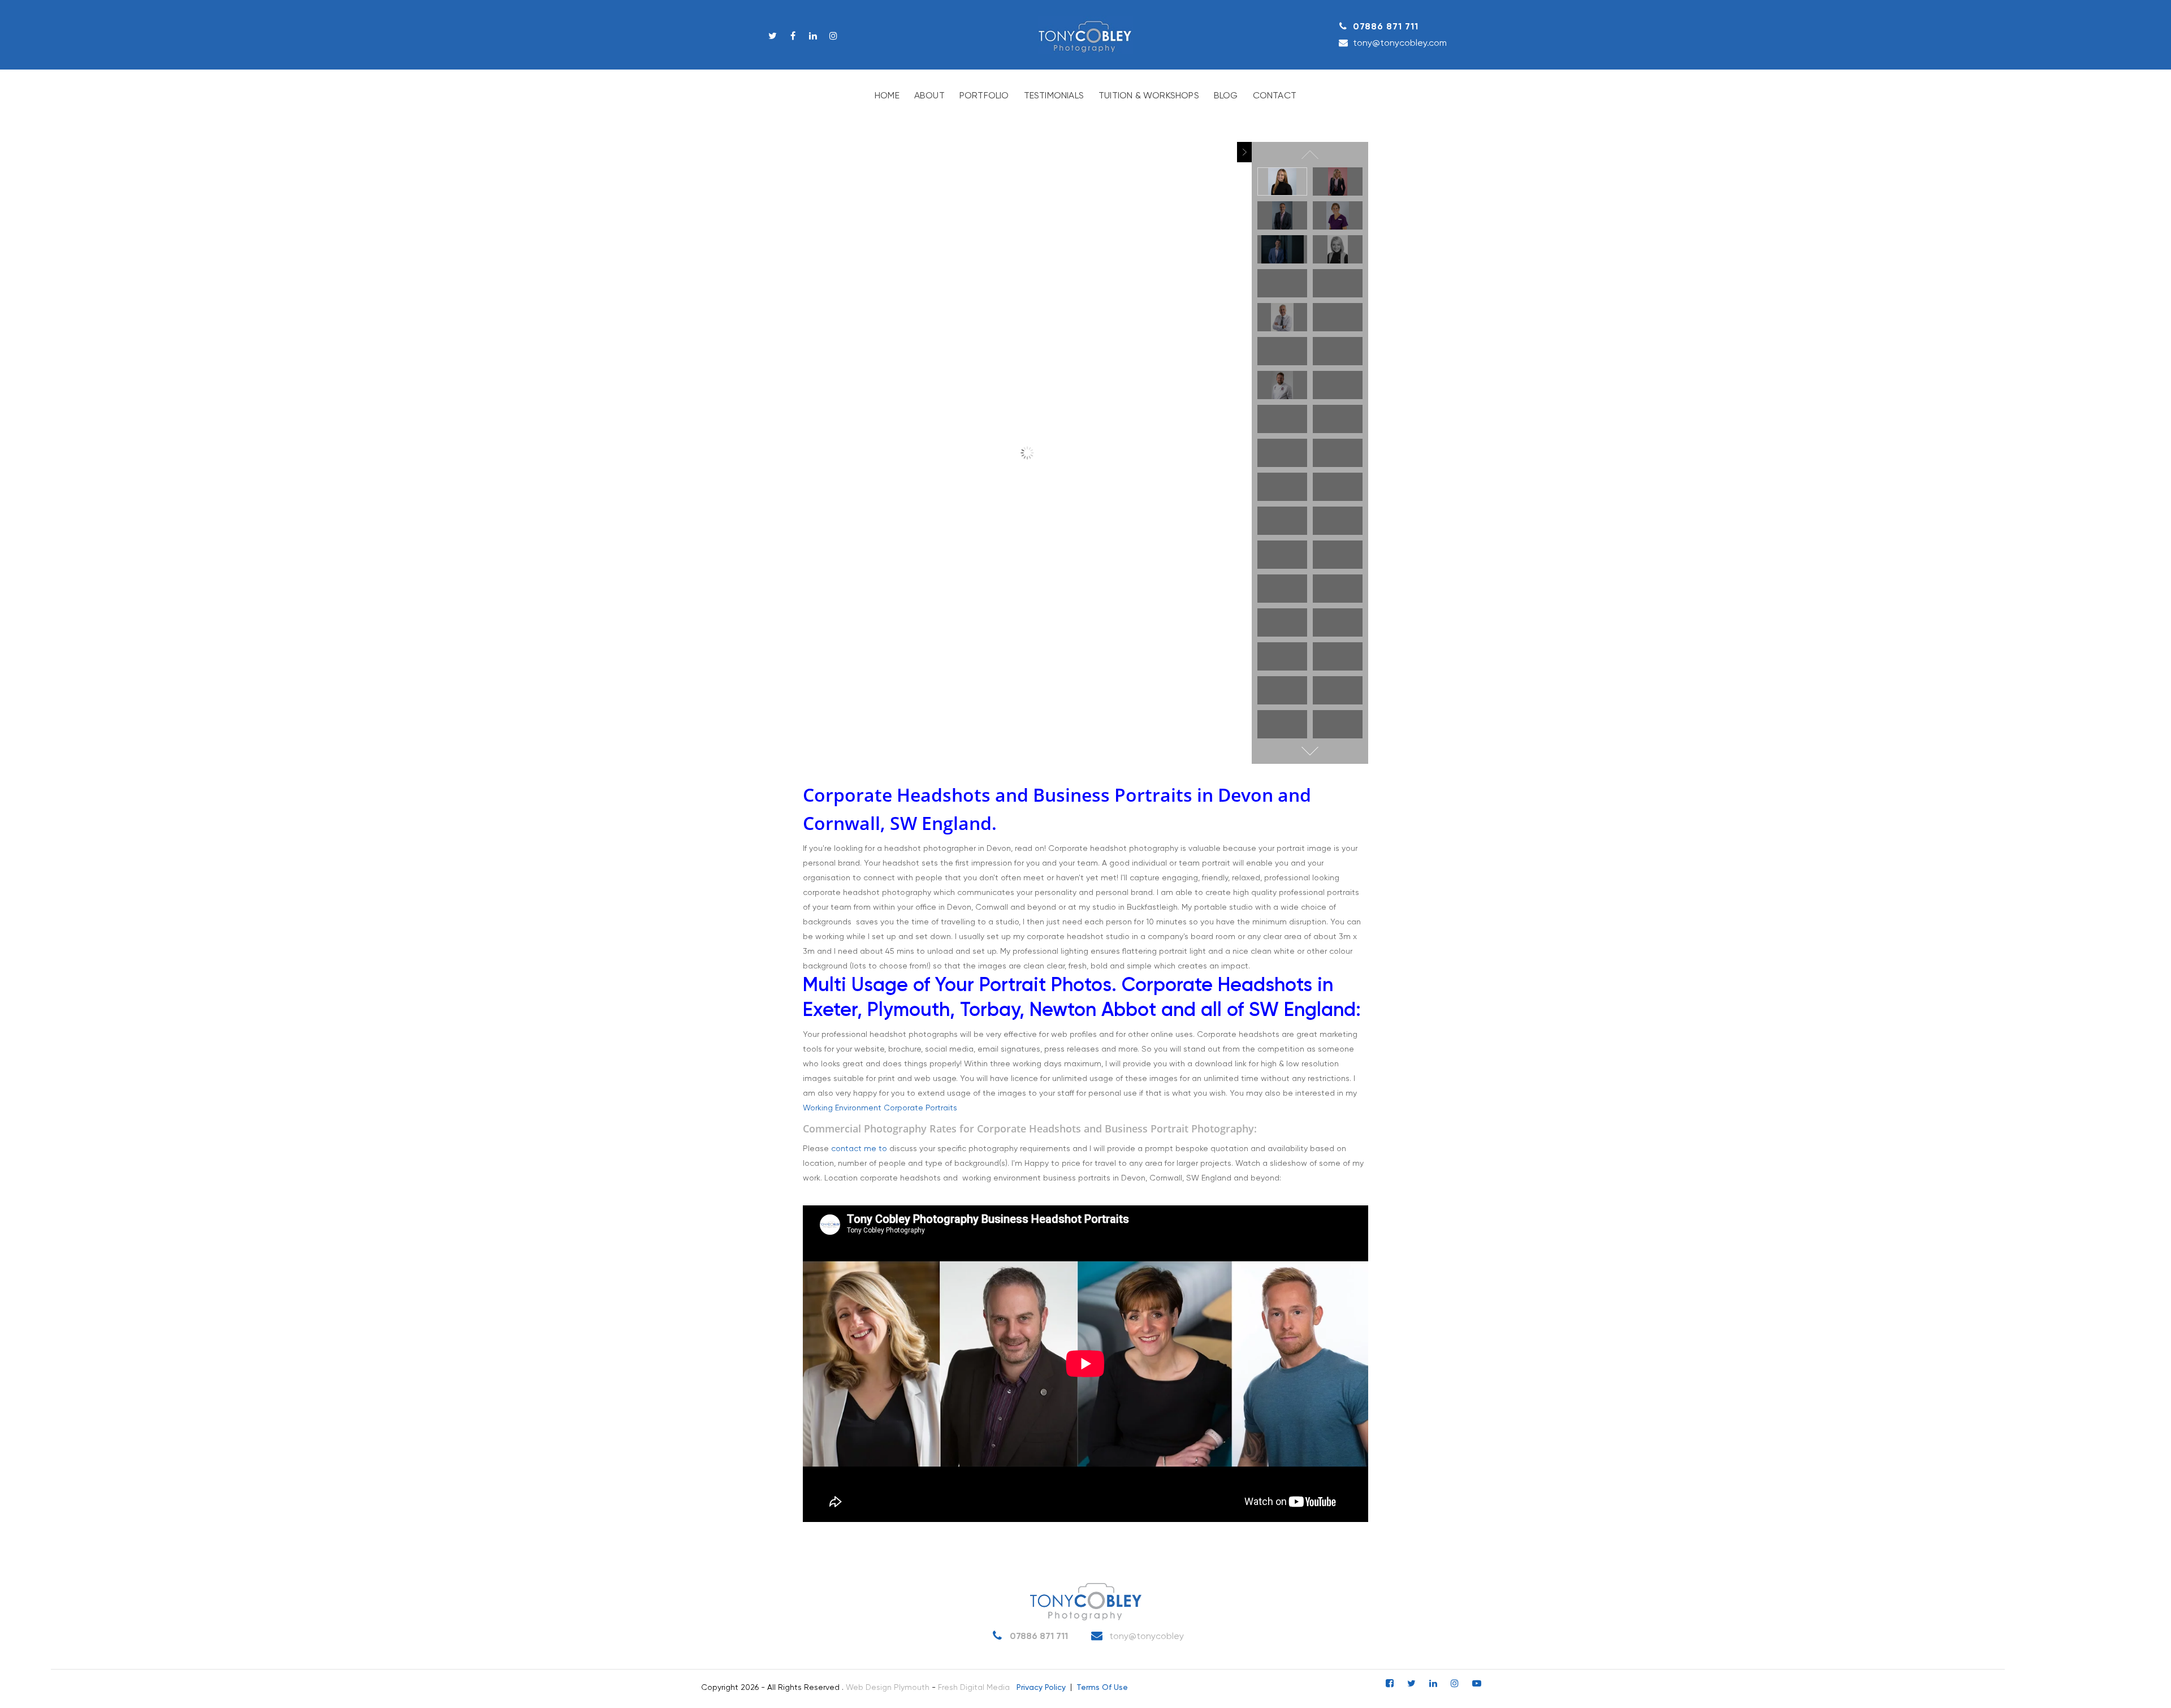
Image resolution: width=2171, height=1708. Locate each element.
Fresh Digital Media (974, 1688)
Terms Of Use (1102, 1688)
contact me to (859, 1149)
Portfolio (984, 96)
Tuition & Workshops (1149, 96)
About (929, 96)
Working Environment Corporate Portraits (880, 1108)
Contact (1275, 96)
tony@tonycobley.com (1400, 43)
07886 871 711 (1386, 27)
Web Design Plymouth (888, 1688)
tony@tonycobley (1145, 1637)
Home (887, 96)
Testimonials (1054, 96)
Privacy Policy (1041, 1688)
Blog (1226, 96)
